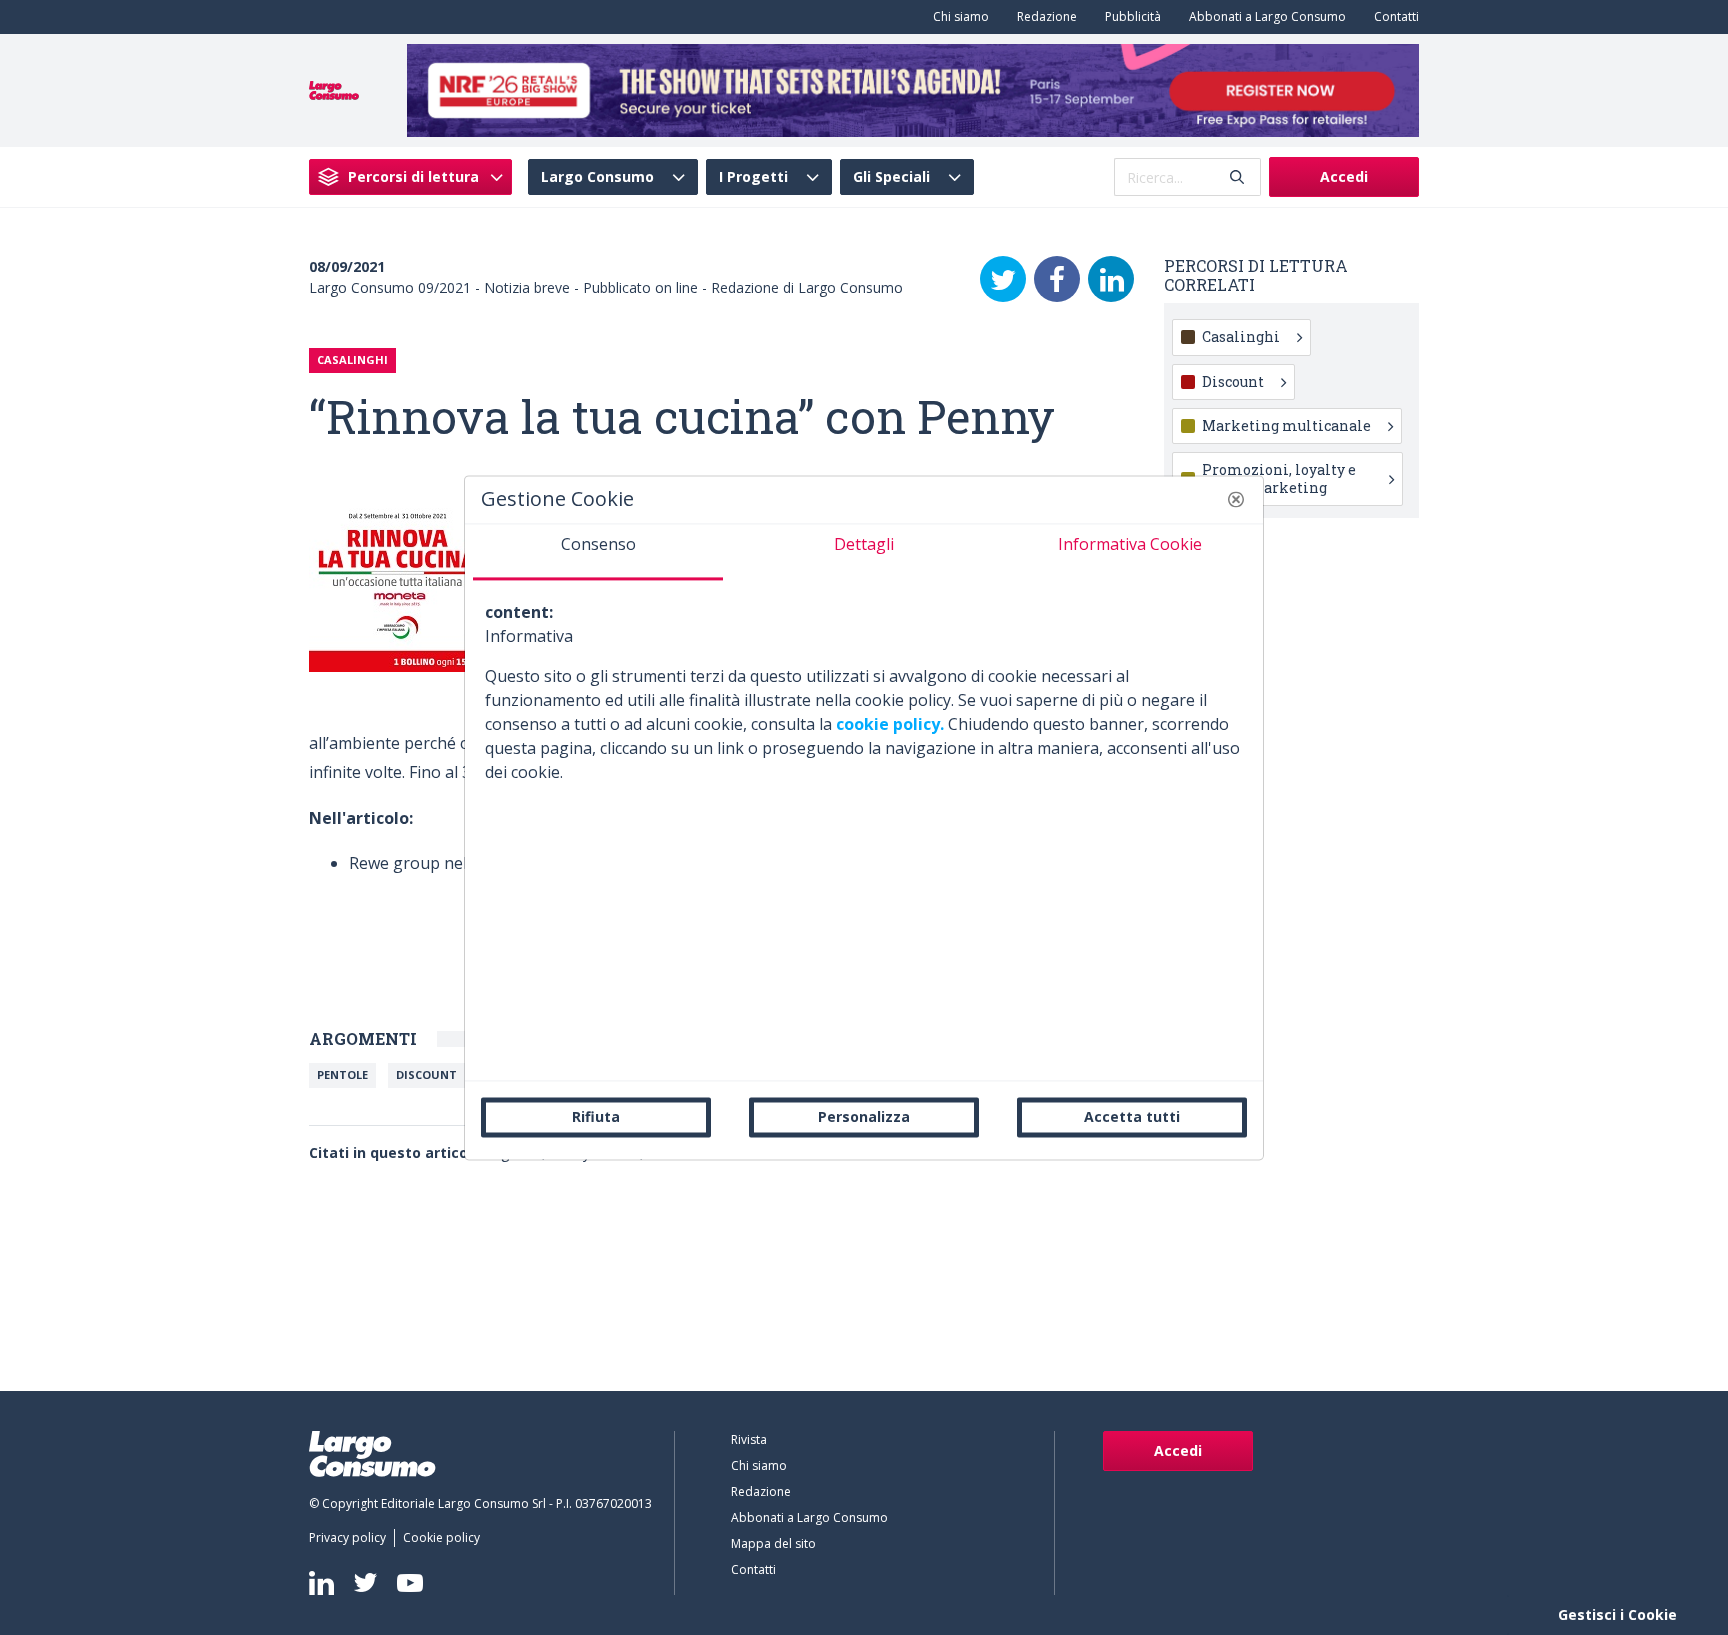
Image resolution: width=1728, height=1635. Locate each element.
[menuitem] (957, 17)
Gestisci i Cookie (1617, 1614)
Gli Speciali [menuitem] (891, 177)
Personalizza (864, 1116)
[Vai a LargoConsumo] (334, 89)
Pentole (342, 1074)
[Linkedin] (321, 1583)
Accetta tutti (1132, 1116)
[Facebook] (1057, 279)
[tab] (598, 552)
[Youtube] (410, 1582)
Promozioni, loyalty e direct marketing (1279, 478)
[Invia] (1237, 177)
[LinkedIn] (1111, 279)
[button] (1236, 499)
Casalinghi (1241, 336)
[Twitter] (1003, 279)
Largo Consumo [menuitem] (597, 177)
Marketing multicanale (1286, 425)
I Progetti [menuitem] (753, 177)
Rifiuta (596, 1116)
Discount (426, 1074)
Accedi (1344, 176)
